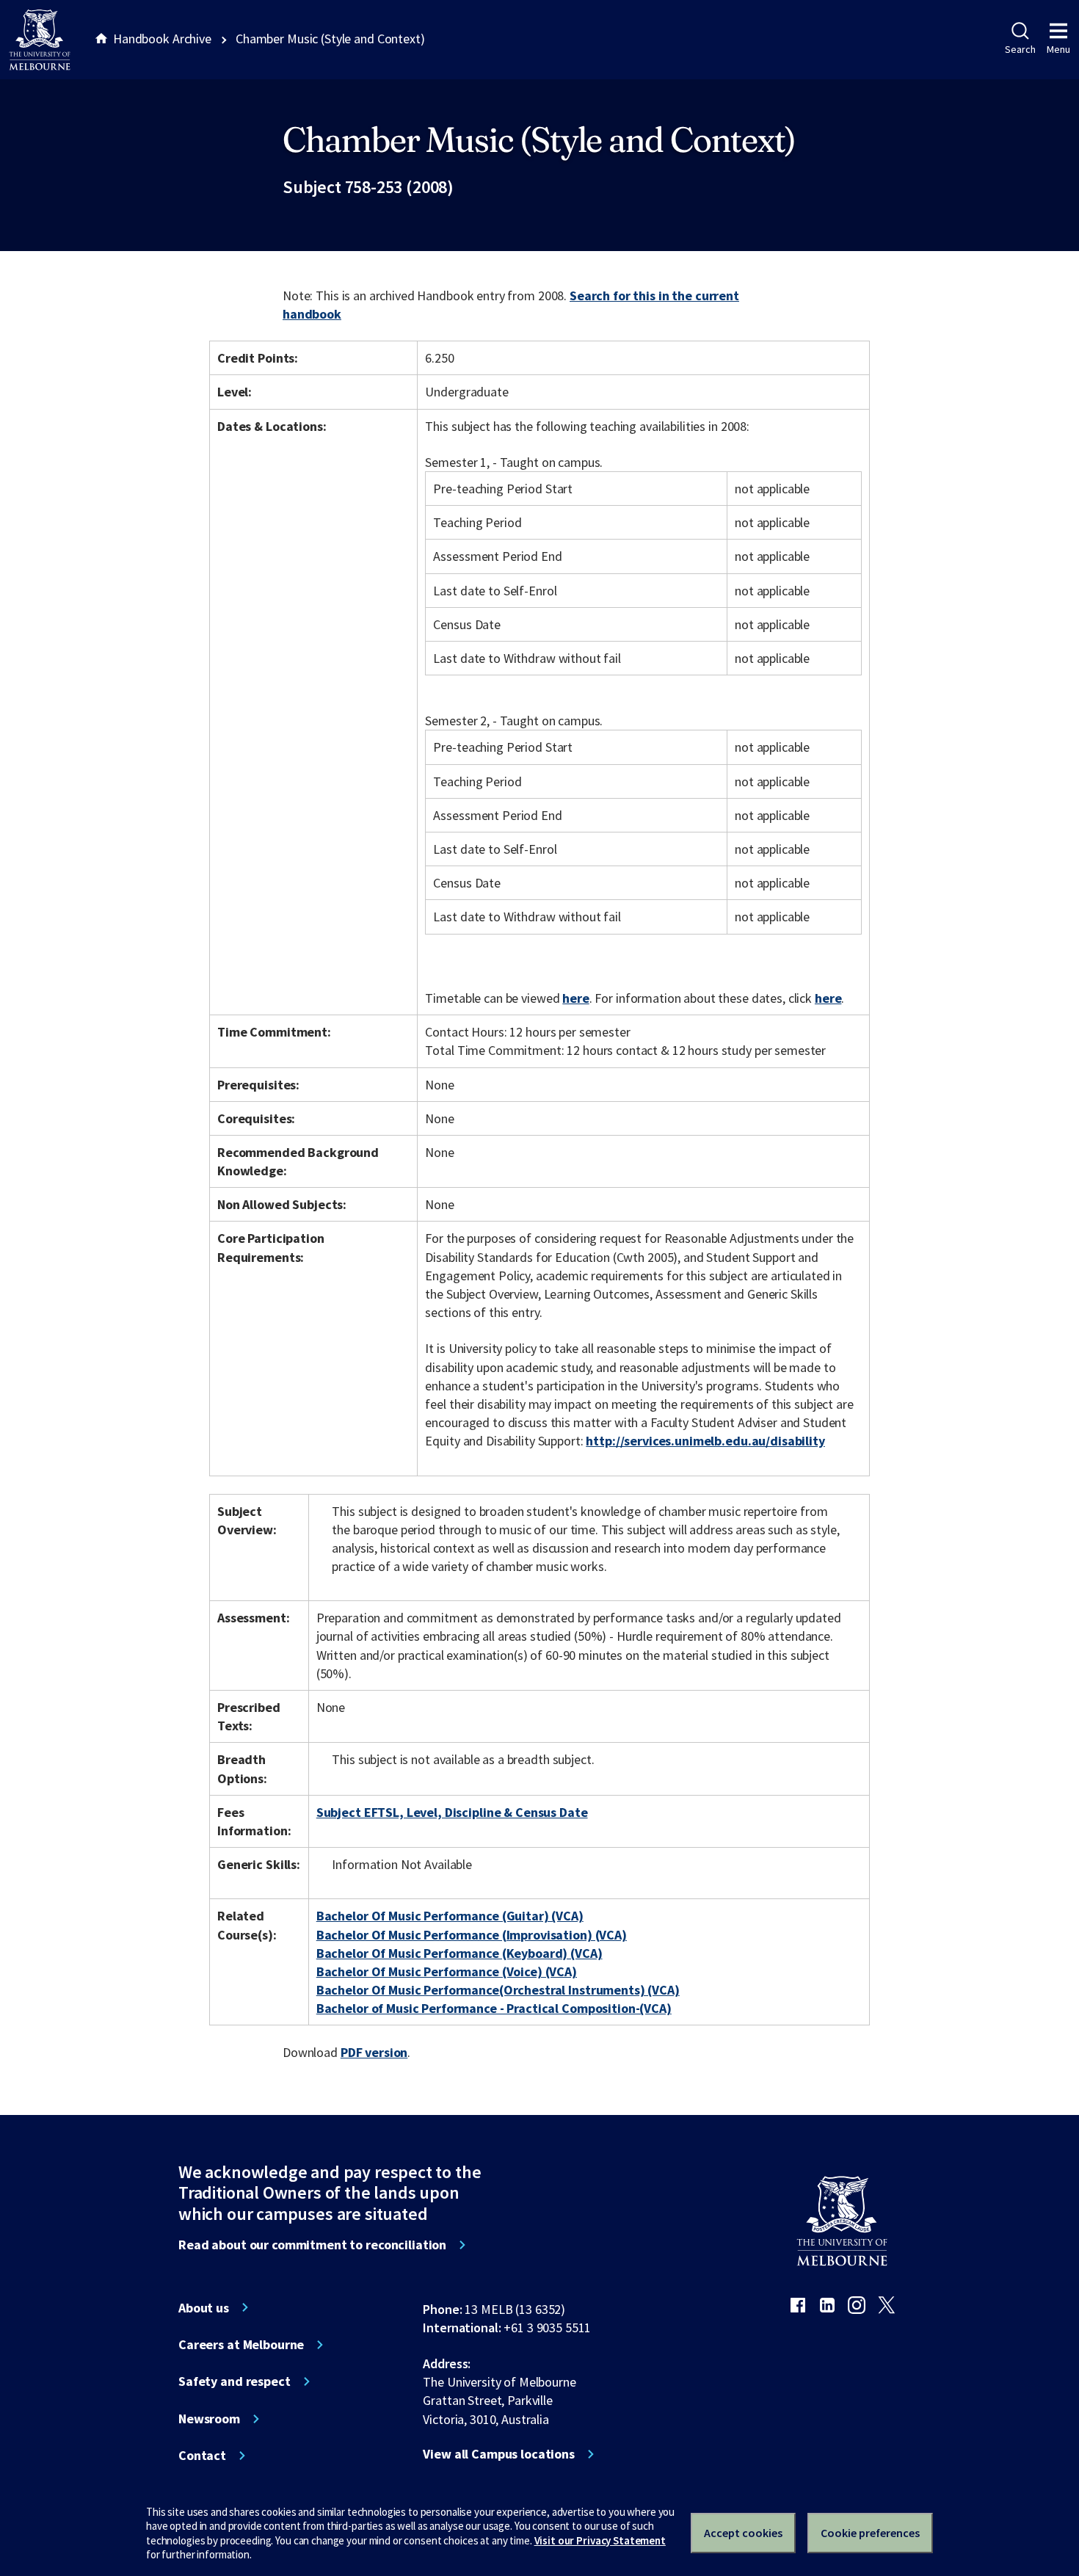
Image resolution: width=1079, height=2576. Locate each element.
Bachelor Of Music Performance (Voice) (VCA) (447, 1971)
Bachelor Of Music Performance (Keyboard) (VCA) (459, 1953)
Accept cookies (743, 2533)
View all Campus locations (499, 2454)
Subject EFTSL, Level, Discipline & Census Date (452, 1812)
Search (1020, 49)
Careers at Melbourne (241, 2345)
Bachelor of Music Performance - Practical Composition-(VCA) (494, 2008)
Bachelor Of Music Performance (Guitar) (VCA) (450, 1916)
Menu (1058, 49)
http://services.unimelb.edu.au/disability (705, 1441)
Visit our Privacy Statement (600, 2540)
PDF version (374, 2052)
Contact (202, 2456)
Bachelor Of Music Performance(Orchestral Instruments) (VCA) (498, 1990)
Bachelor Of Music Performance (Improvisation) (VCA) (472, 1935)
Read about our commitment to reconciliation (312, 2245)
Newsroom (209, 2419)
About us (204, 2308)
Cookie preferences (870, 2533)
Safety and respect (235, 2381)
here (575, 998)
